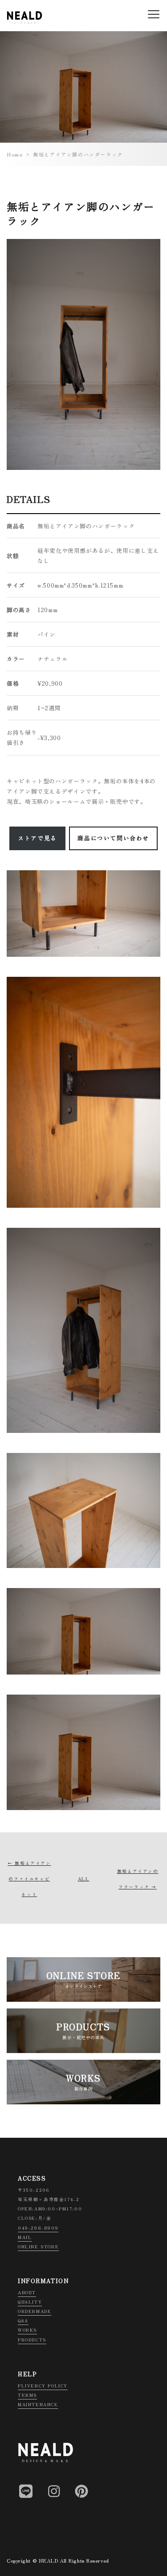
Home (15, 154)
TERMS (27, 2395)
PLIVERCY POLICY (43, 2386)
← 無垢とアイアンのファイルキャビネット (29, 1879)
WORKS (27, 2330)
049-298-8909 (38, 2228)
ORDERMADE (35, 2311)
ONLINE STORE (38, 2247)
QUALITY (30, 2302)
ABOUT (27, 2292)
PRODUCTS (32, 2340)
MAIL (25, 2237)
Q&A (23, 2321)
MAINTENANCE (38, 2404)
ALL (84, 1879)
